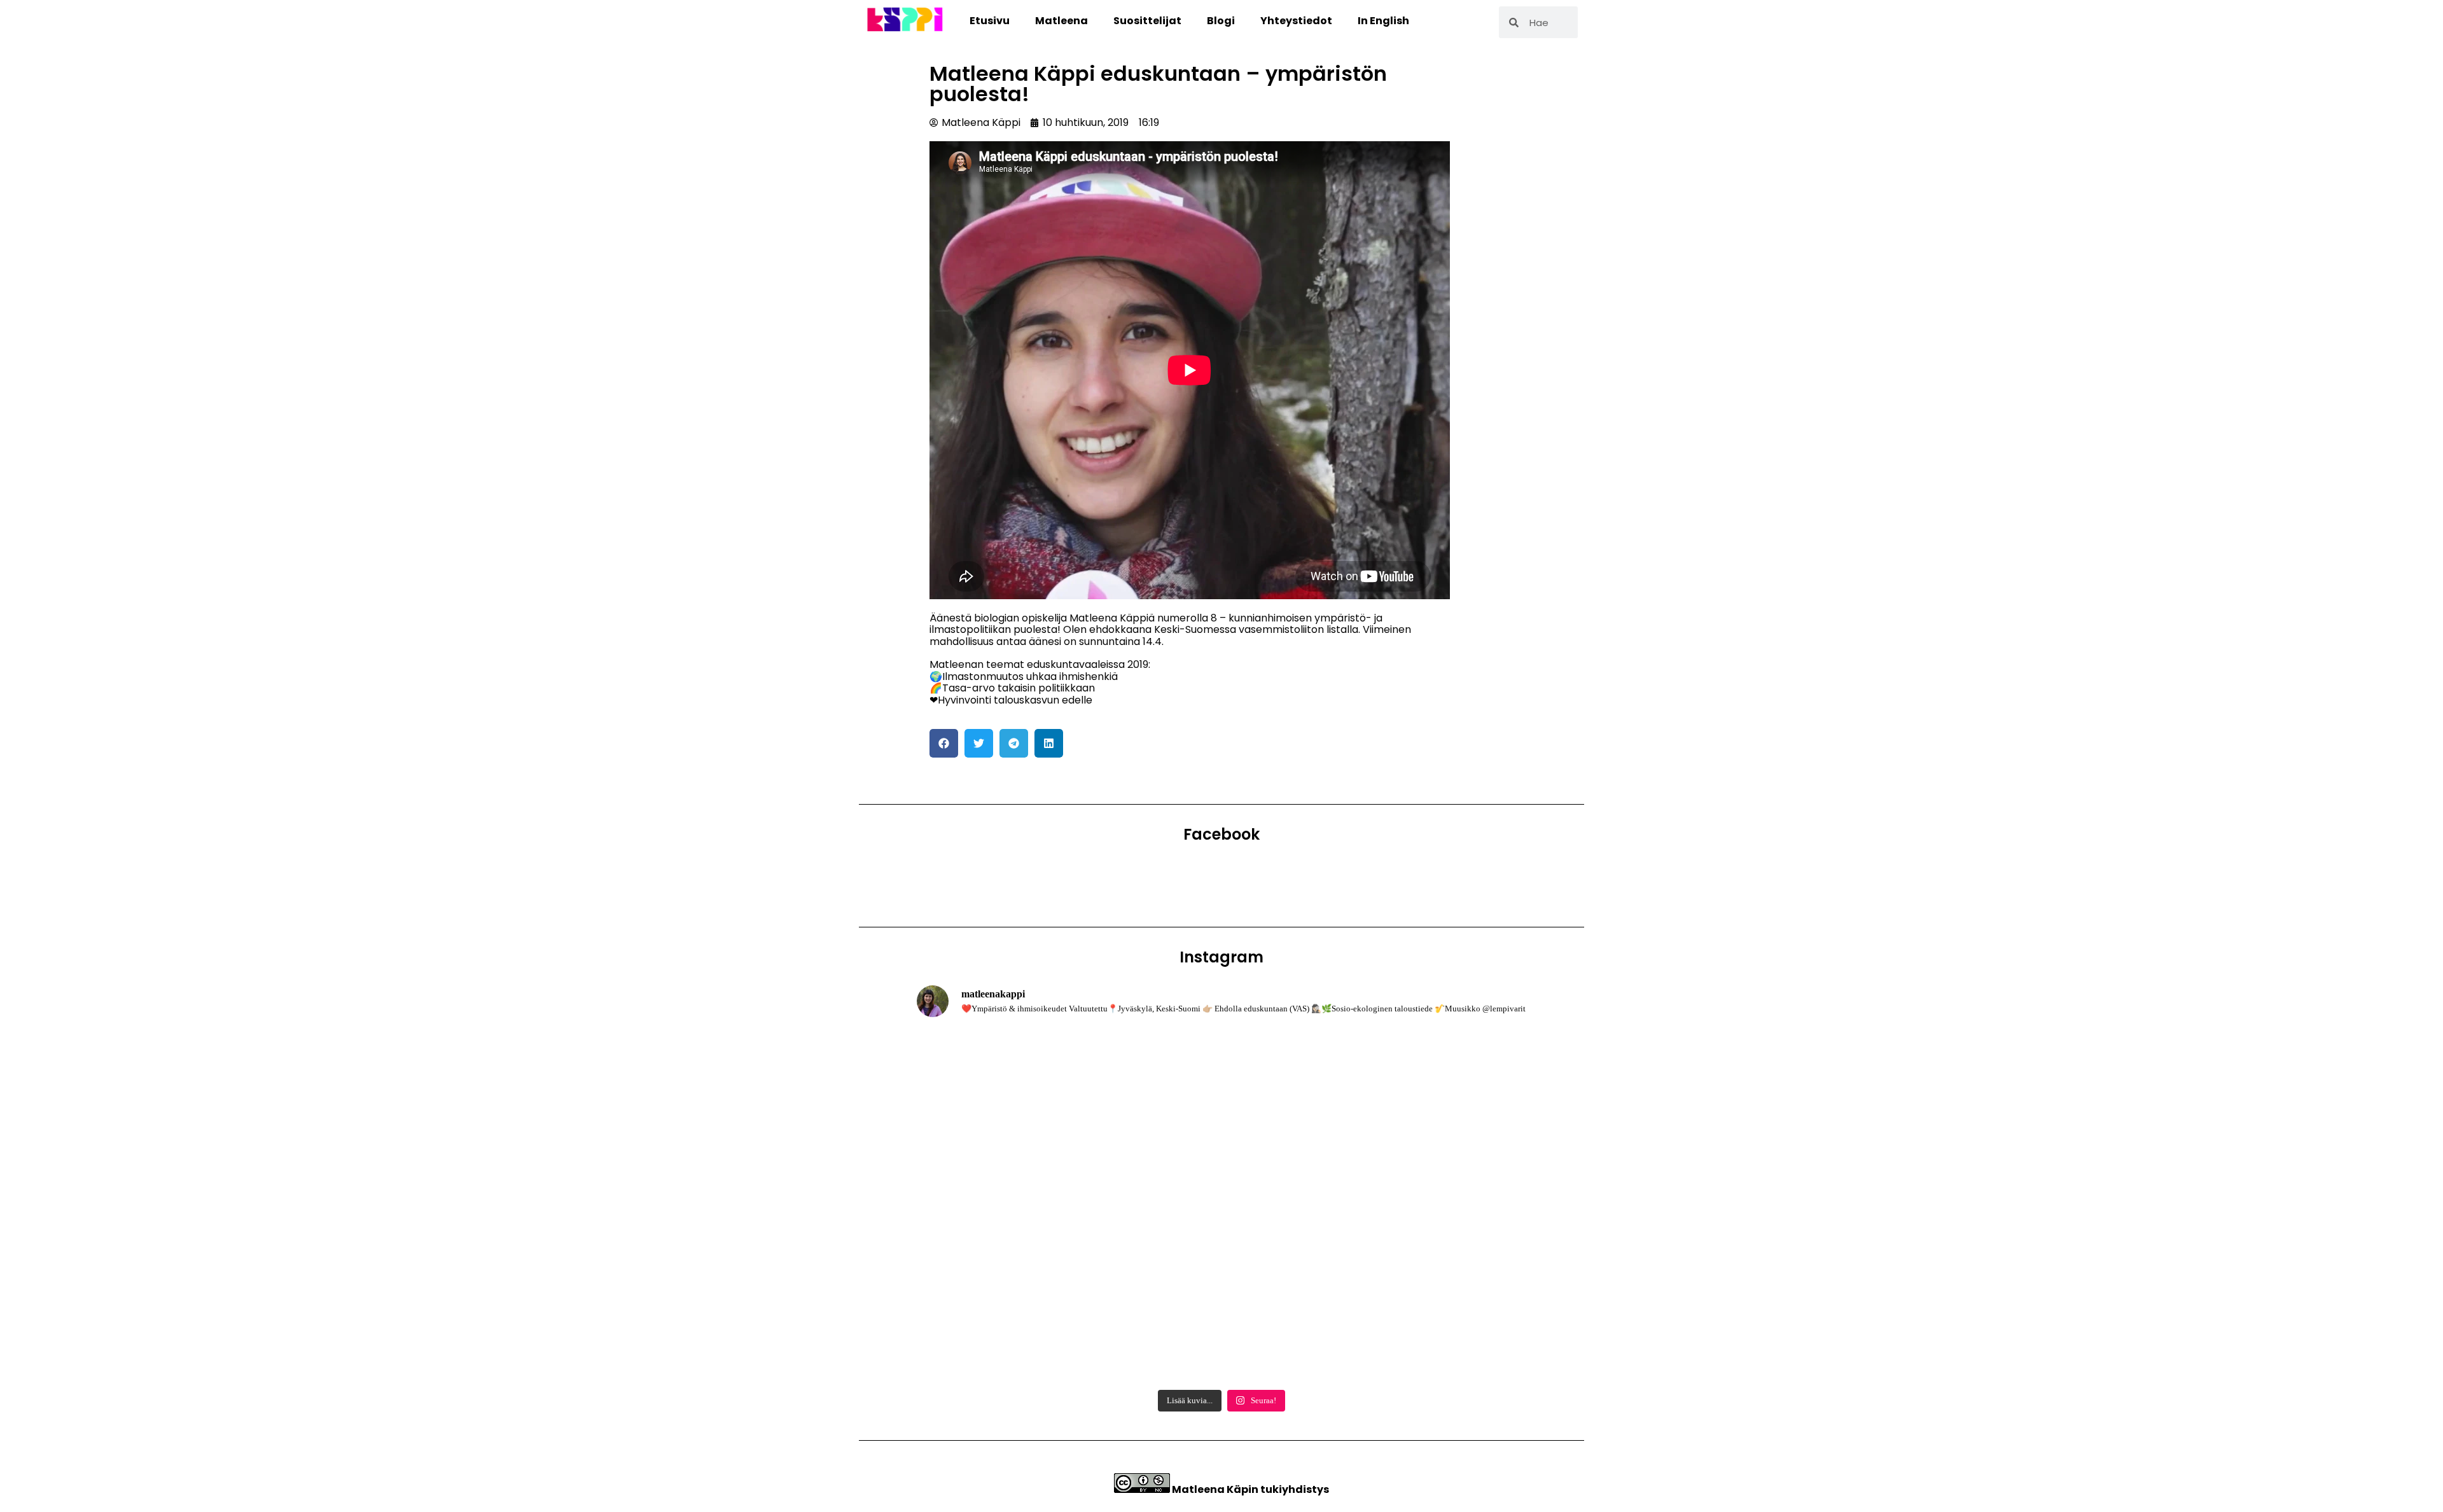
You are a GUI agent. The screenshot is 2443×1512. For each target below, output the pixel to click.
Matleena (1061, 21)
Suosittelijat (1147, 21)
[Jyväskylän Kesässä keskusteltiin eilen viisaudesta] (1222, 1206)
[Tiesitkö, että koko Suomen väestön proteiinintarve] (1427, 1088)
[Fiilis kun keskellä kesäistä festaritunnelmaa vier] (1016, 1206)
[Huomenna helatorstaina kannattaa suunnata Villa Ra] (1222, 1323)
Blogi (1221, 21)
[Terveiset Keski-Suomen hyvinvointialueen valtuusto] (1016, 1323)
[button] (944, 743)
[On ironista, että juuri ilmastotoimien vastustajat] (1222, 1088)
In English (1383, 21)
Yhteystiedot (1296, 21)
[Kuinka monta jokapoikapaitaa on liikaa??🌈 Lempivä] (1427, 1206)
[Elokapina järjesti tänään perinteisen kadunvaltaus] (1016, 1088)
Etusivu (990, 21)
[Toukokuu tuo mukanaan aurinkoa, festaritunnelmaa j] (1427, 1323)
